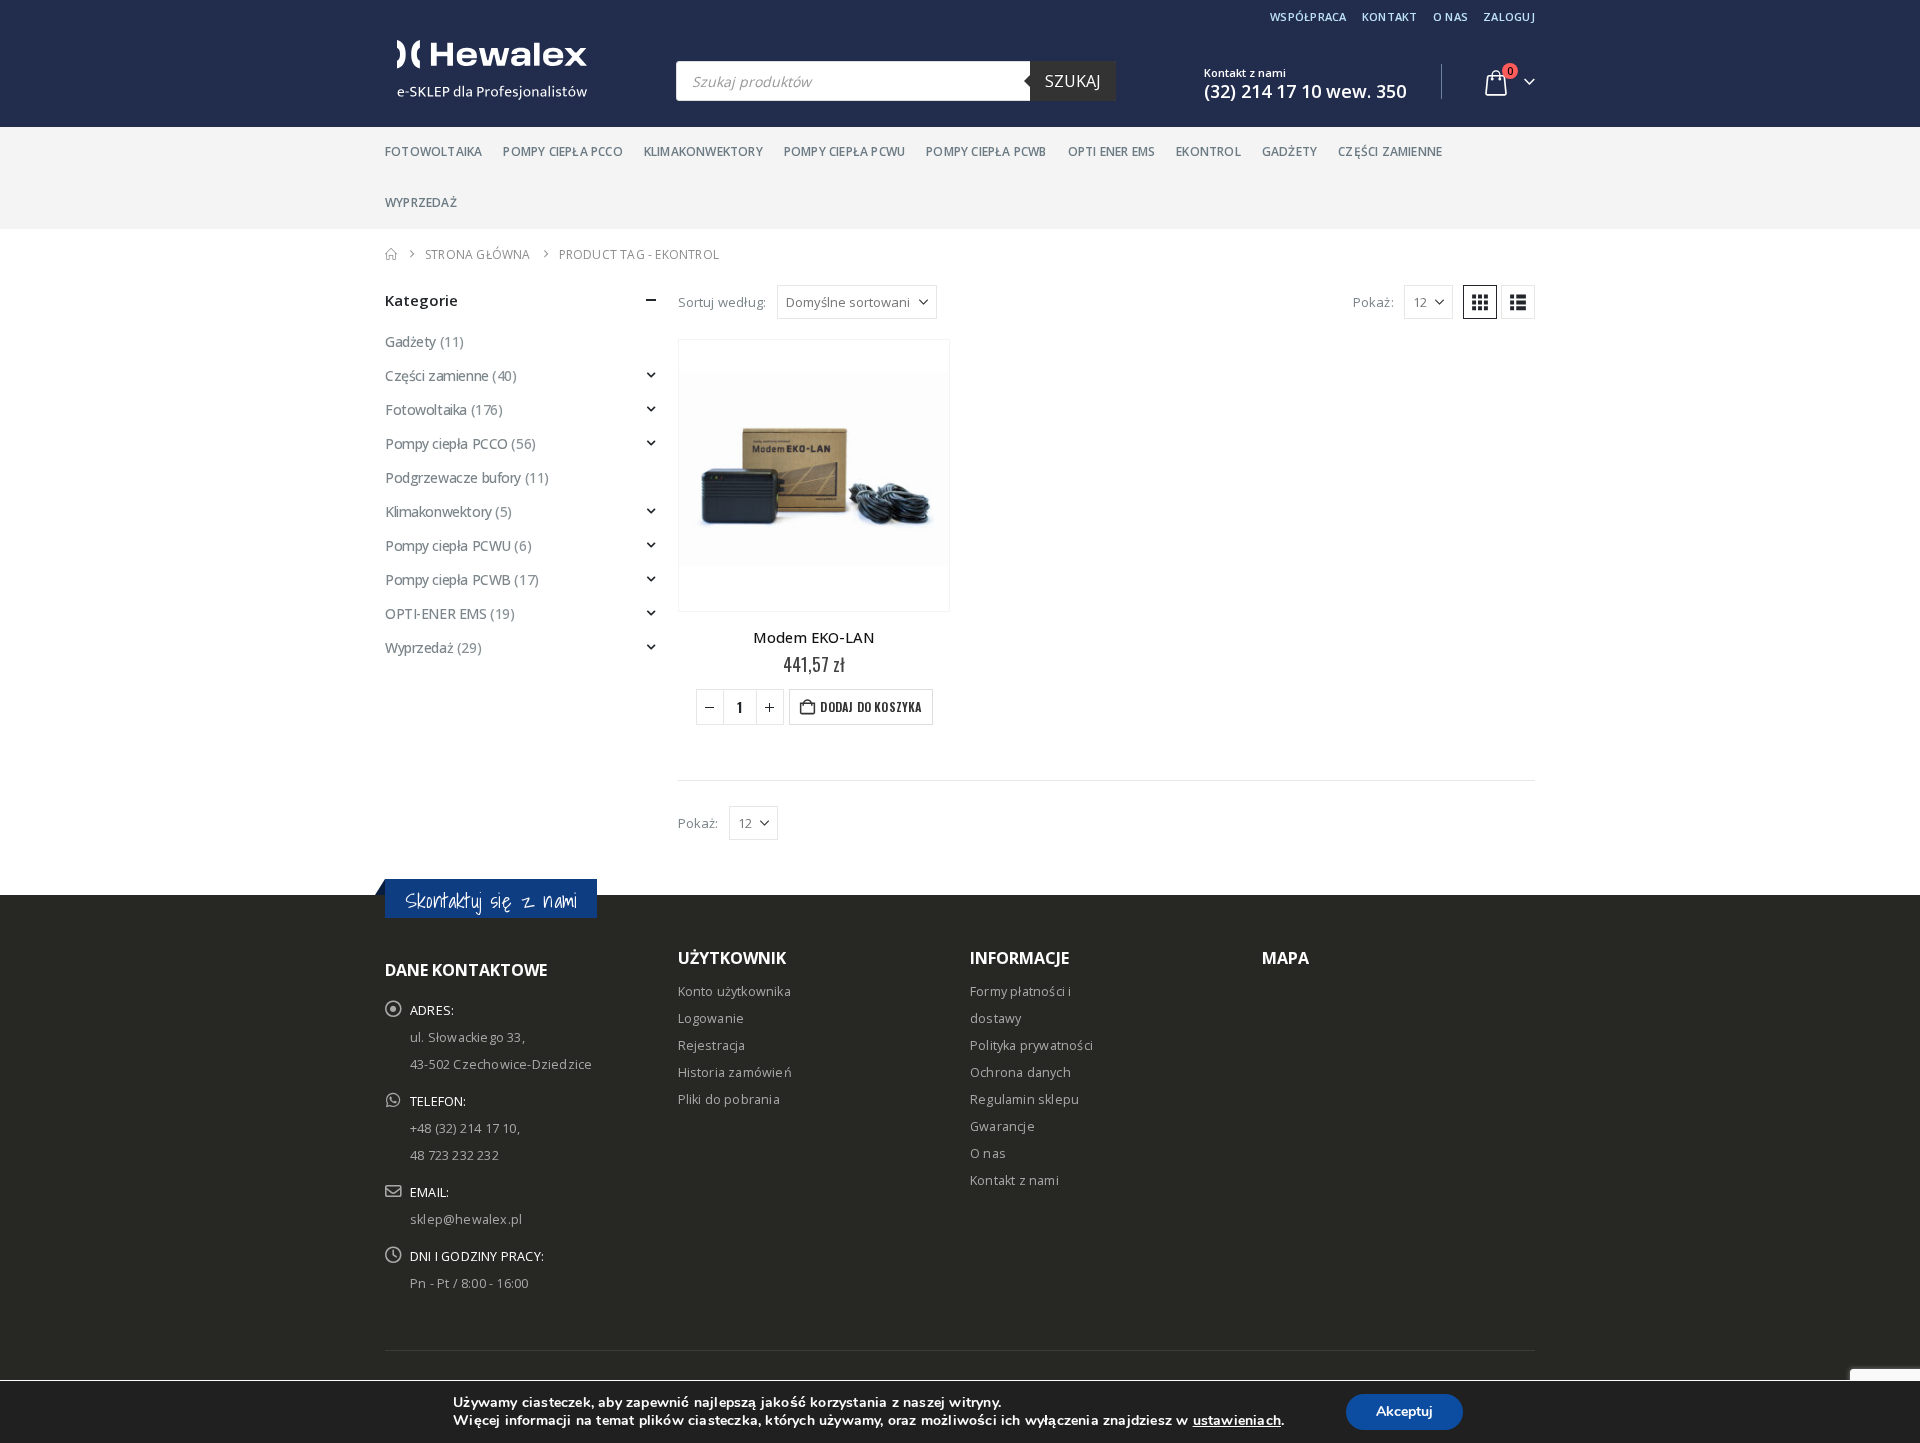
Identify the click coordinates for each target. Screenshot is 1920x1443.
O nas (1450, 16)
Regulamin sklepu (1024, 1099)
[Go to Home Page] (391, 254)
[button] (1480, 302)
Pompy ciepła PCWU (844, 151)
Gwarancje (1002, 1126)
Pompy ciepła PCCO (562, 151)
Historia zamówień (735, 1072)
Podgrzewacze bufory (453, 477)
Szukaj (1073, 81)
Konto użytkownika (734, 991)
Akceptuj (1404, 1411)
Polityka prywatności (1031, 1045)
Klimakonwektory (703, 151)
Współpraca (1308, 16)
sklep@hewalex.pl (466, 1219)
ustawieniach (1237, 1421)
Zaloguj (1509, 16)
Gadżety (1289, 151)
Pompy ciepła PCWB (986, 151)
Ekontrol (1208, 151)
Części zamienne (1390, 151)
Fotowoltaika (433, 151)
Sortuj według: (722, 302)
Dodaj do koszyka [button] (870, 706)
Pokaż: (1373, 302)
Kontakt (1390, 16)
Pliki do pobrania (729, 1099)
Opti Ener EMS (1112, 151)
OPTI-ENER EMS (436, 613)
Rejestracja (712, 1045)
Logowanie (711, 1018)
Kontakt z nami (1014, 1180)
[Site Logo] (486, 70)
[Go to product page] (814, 475)
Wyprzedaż (421, 202)
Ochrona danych (1020, 1072)
